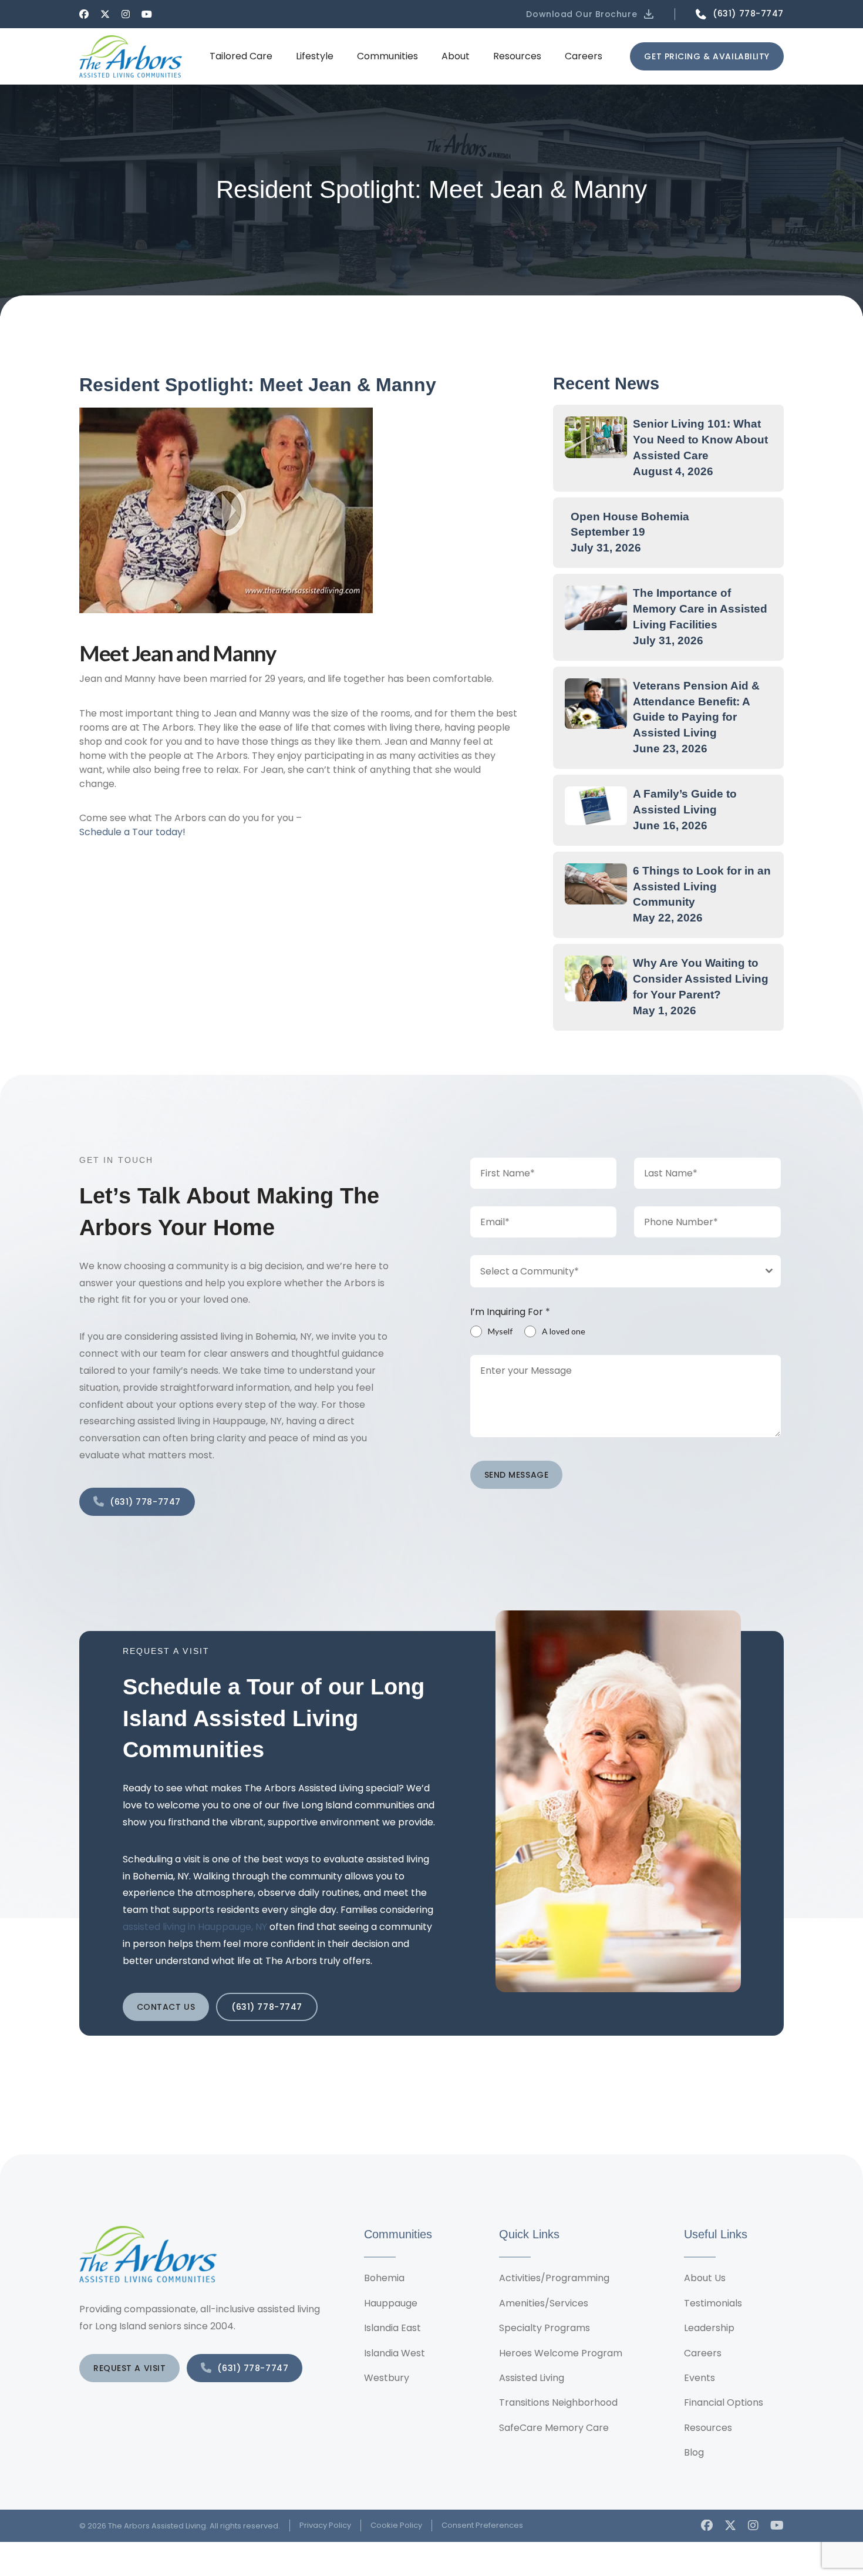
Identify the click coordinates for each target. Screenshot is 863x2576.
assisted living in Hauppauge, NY (195, 1927)
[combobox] (626, 1271)
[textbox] (615, 1271)
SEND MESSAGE (517, 1475)
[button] (591, 14)
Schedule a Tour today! (132, 832)
